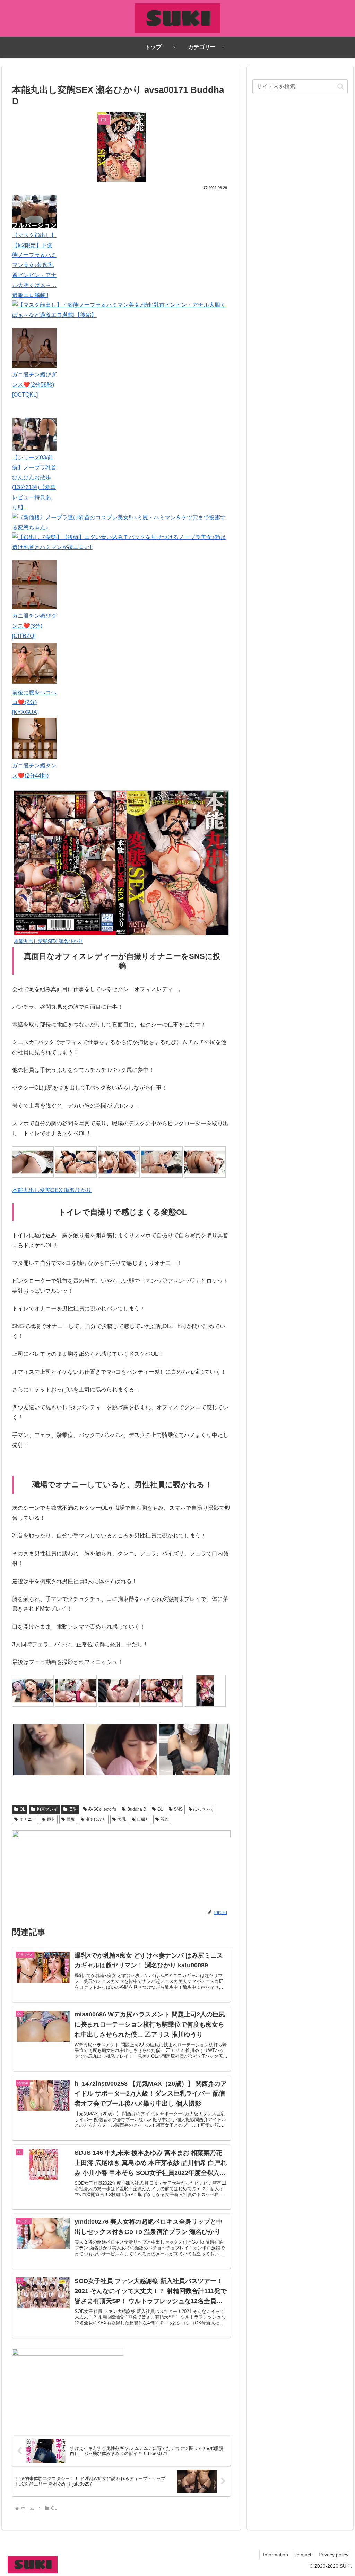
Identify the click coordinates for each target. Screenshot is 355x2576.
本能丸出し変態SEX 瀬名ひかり (52, 1190)
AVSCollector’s (102, 1809)
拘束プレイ (47, 1809)
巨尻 (71, 1819)
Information (276, 2555)
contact (303, 2555)
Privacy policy (334, 2555)
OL (23, 1809)
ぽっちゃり (204, 1809)
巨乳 (51, 1819)
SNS (178, 1809)
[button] (341, 86)
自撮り (143, 1819)
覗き (165, 1819)
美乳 (73, 1809)
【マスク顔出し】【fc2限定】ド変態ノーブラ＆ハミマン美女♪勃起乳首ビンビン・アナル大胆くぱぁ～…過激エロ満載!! (34, 265)
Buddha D (137, 1809)
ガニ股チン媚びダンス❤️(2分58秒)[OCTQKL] (34, 385)
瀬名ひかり (96, 1819)
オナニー (28, 1819)
